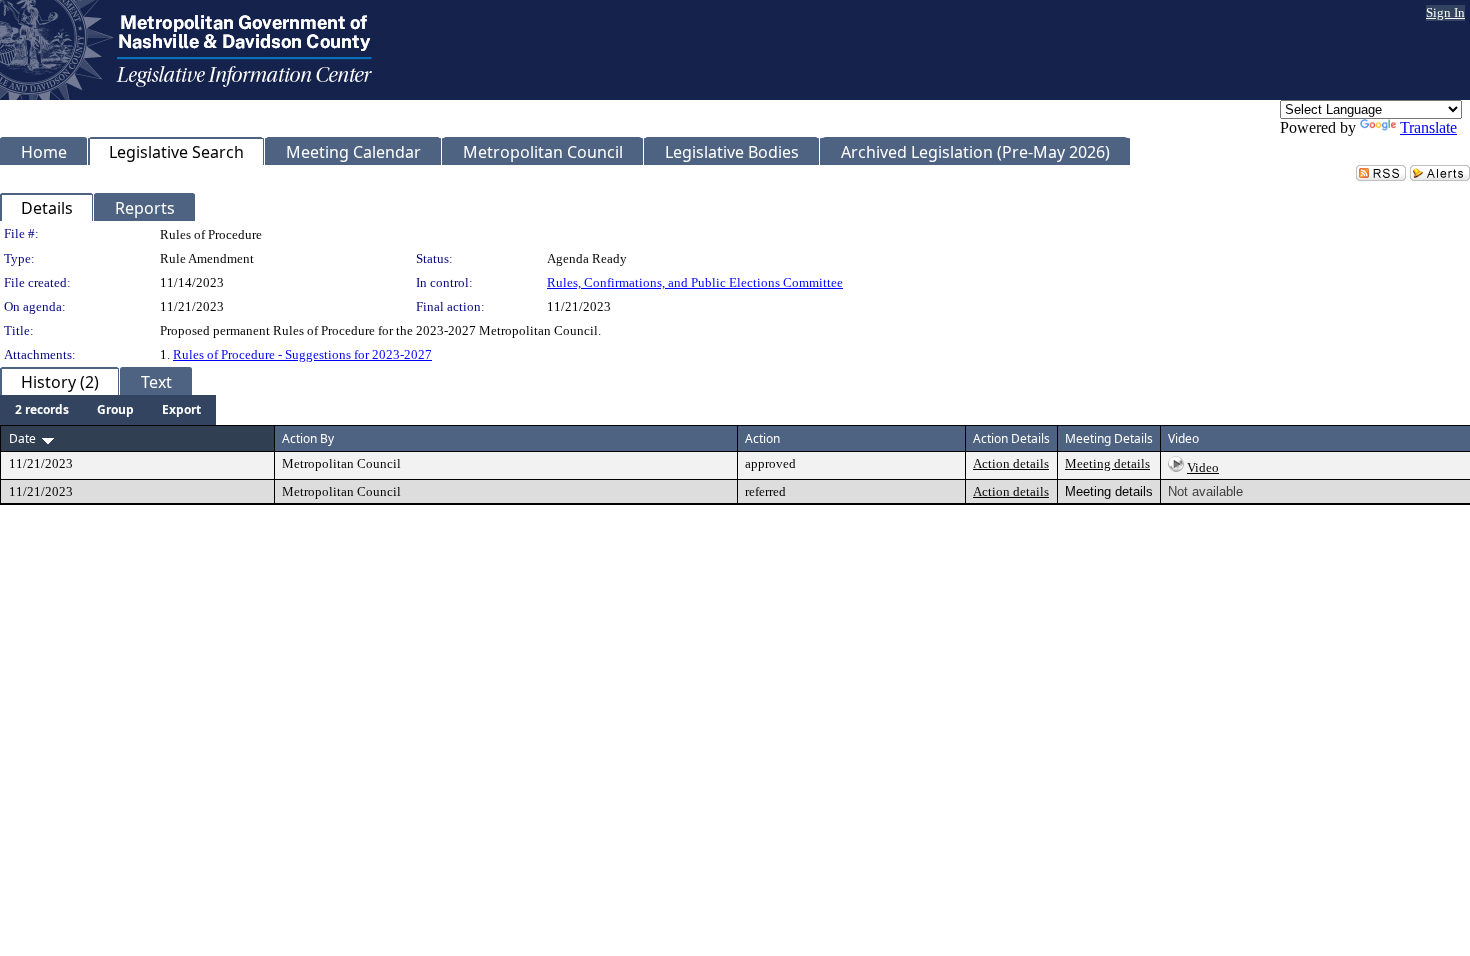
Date (22, 438)
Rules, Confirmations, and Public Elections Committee (695, 282)
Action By (308, 438)
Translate (1428, 127)
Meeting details (1107, 463)
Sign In (1445, 12)
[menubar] (108, 410)
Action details (1011, 463)
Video (1203, 467)
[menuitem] (42, 410)
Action (762, 438)
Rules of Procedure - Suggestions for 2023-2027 (302, 354)
